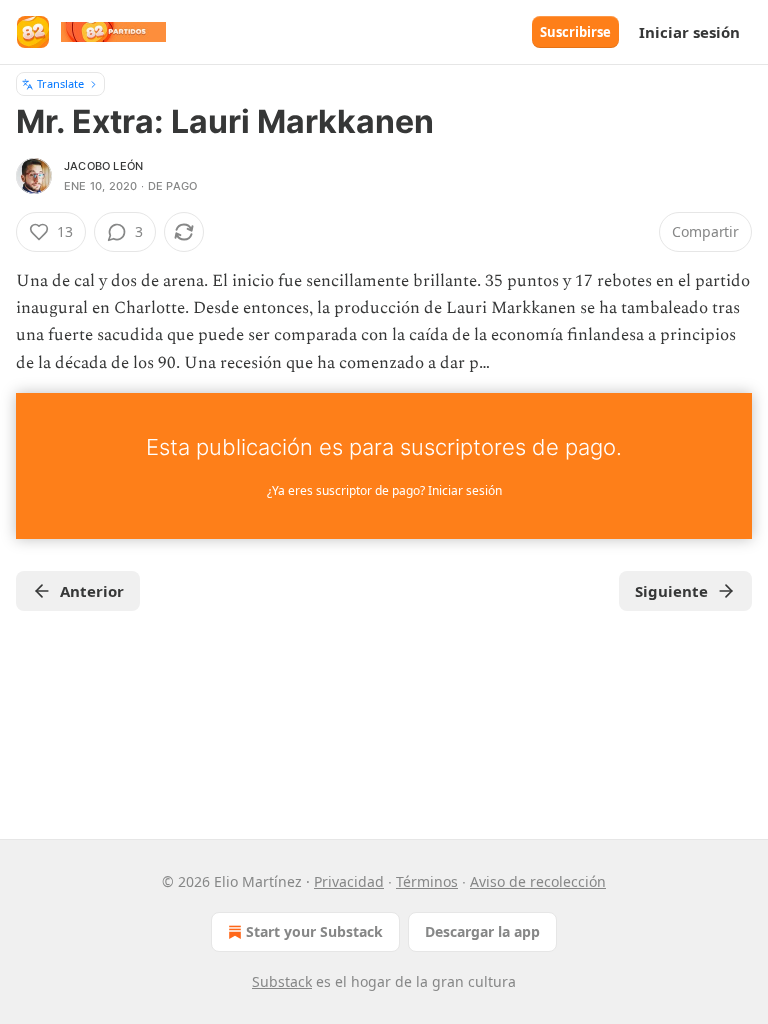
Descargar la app (482, 931)
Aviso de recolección (538, 881)
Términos (427, 881)
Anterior (92, 591)
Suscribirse (575, 32)
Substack (282, 981)
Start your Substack (314, 931)
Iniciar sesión (689, 32)
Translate (60, 83)
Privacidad (349, 881)
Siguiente (671, 591)
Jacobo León (103, 166)
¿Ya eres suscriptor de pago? (384, 490)
